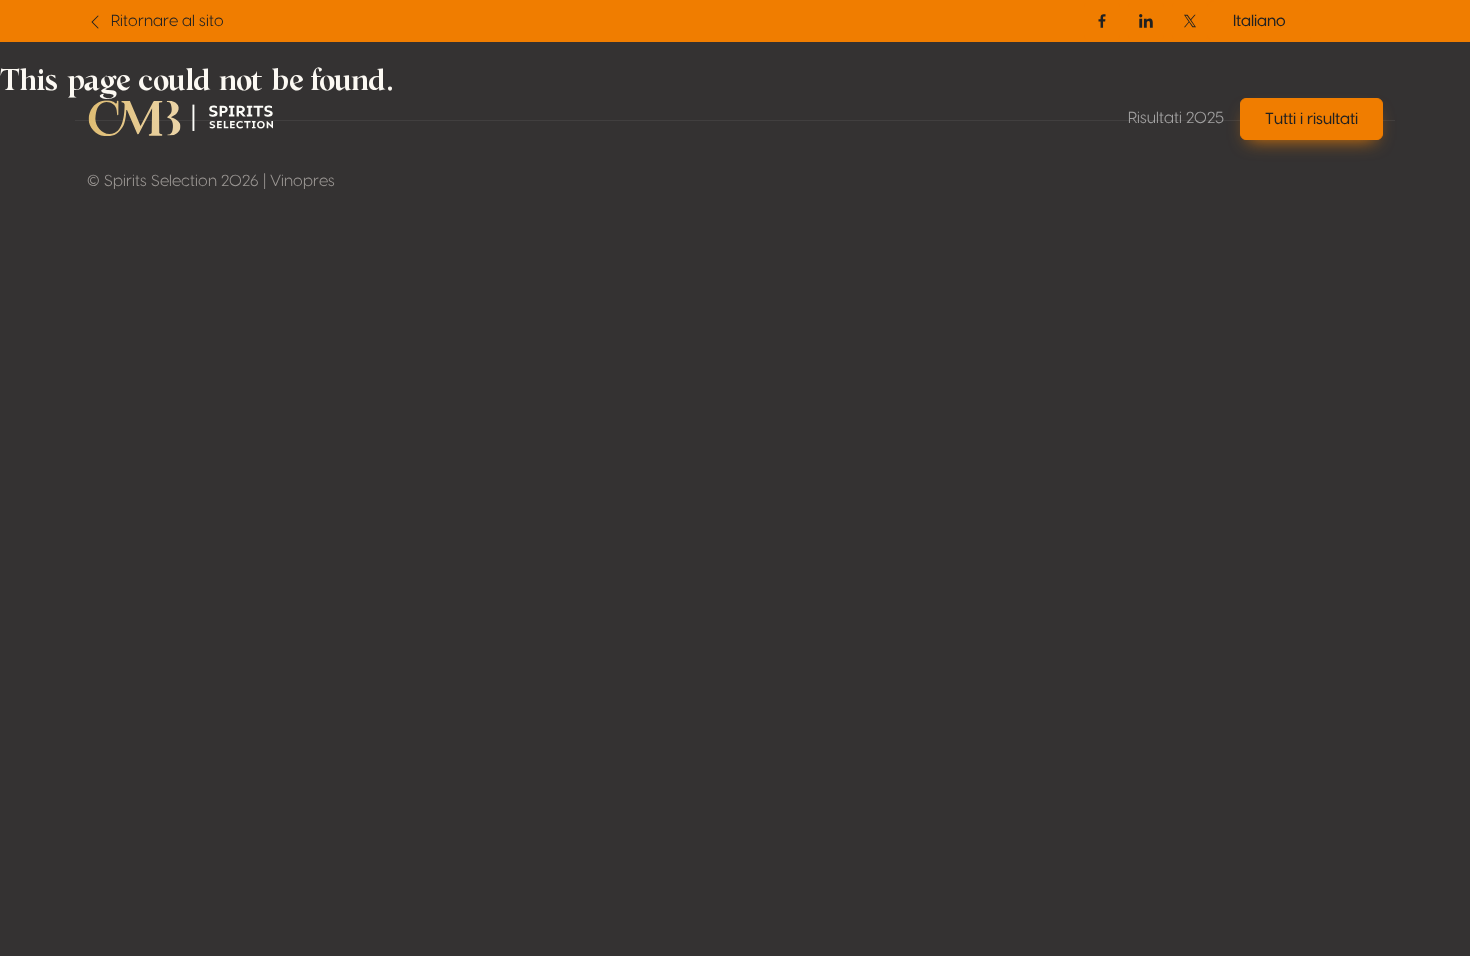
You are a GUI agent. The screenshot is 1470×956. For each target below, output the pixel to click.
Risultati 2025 (1176, 118)
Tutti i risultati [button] (1311, 119)
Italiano (1259, 21)
